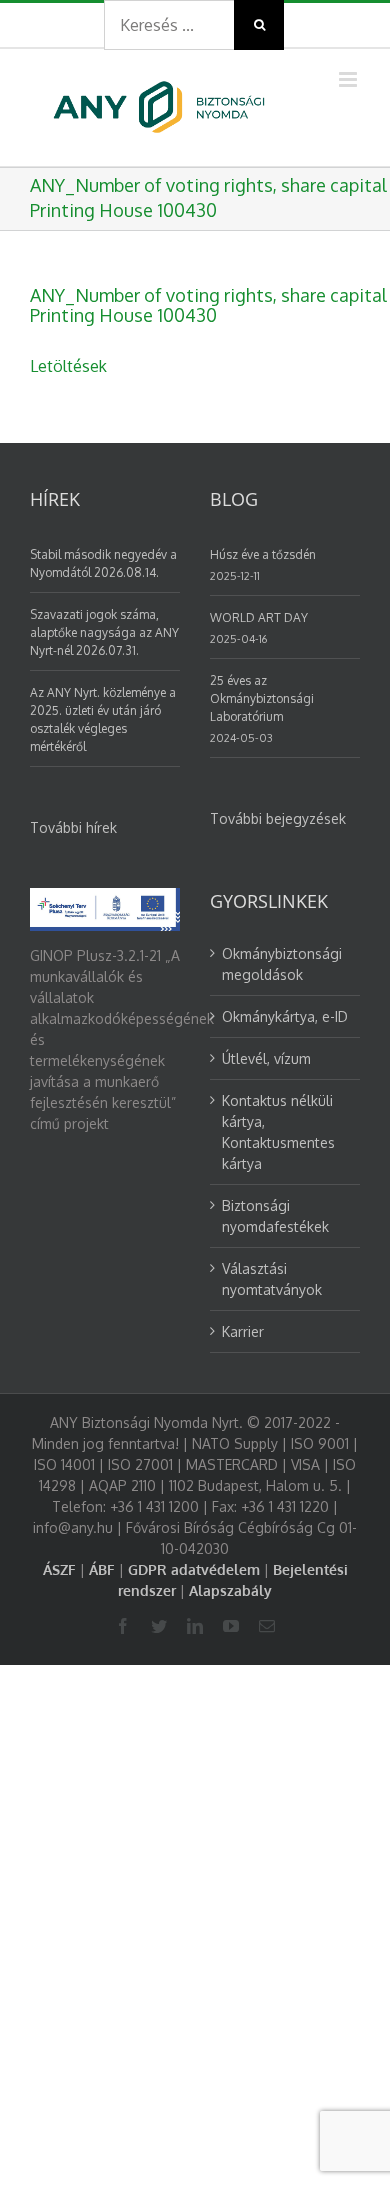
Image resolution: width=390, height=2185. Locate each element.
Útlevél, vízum (266, 1058)
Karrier (243, 1331)
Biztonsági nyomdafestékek (275, 1216)
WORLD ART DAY (259, 617)
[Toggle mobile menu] (349, 79)
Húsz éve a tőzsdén (263, 554)
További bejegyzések (278, 818)
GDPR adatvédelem (194, 1569)
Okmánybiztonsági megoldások (282, 964)
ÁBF (102, 1569)
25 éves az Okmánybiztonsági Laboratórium (262, 698)
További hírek (73, 827)
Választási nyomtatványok (272, 1279)
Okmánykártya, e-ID (285, 1016)
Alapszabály (230, 1590)
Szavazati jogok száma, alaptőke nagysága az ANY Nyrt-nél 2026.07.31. (104, 632)
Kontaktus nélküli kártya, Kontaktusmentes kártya (278, 1132)
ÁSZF (59, 1569)
